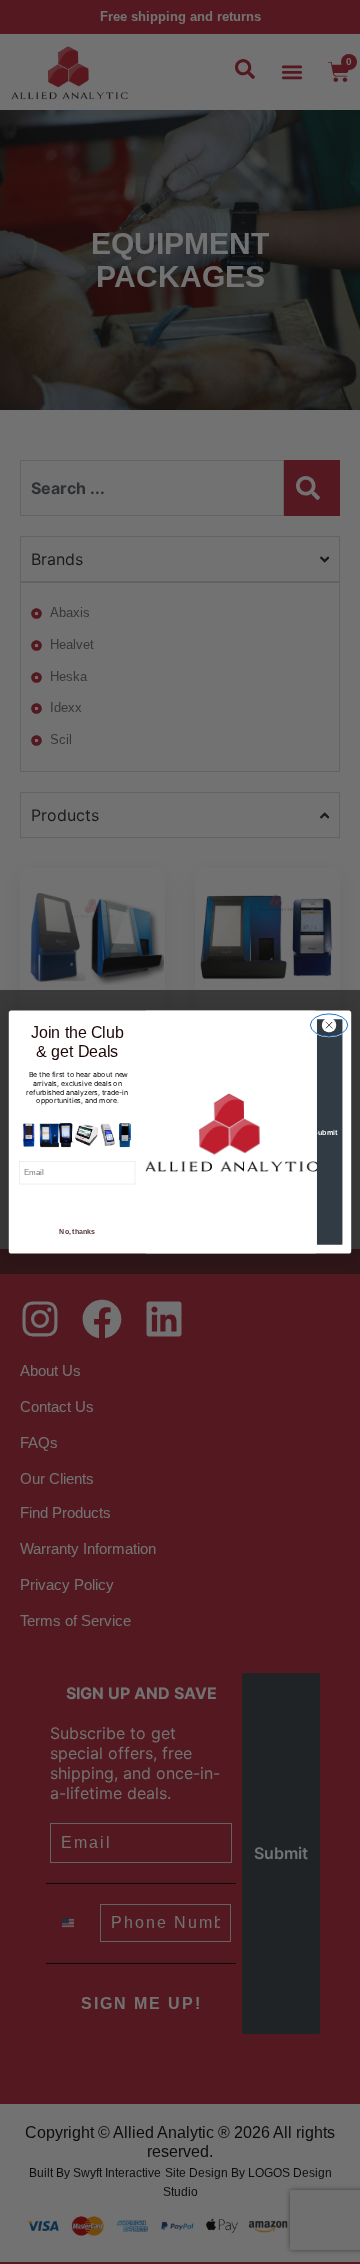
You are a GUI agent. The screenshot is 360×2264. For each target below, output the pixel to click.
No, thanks (77, 1231)
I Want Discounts (77, 1203)
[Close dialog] (328, 1025)
